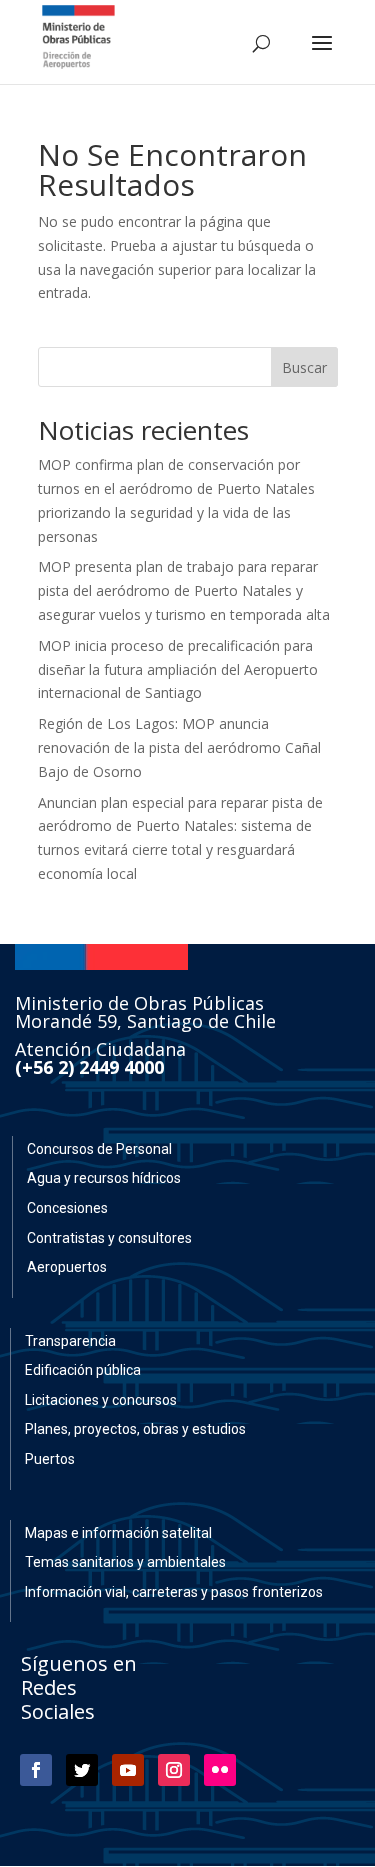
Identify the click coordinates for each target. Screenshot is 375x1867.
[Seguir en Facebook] (36, 1770)
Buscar (304, 367)
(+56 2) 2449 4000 (89, 1067)
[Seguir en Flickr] (220, 1770)
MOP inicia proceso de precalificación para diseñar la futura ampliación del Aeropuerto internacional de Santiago (178, 669)
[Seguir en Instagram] (174, 1770)
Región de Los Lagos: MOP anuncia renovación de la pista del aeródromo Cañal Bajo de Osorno (179, 747)
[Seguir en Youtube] (128, 1770)
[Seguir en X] (82, 1770)
